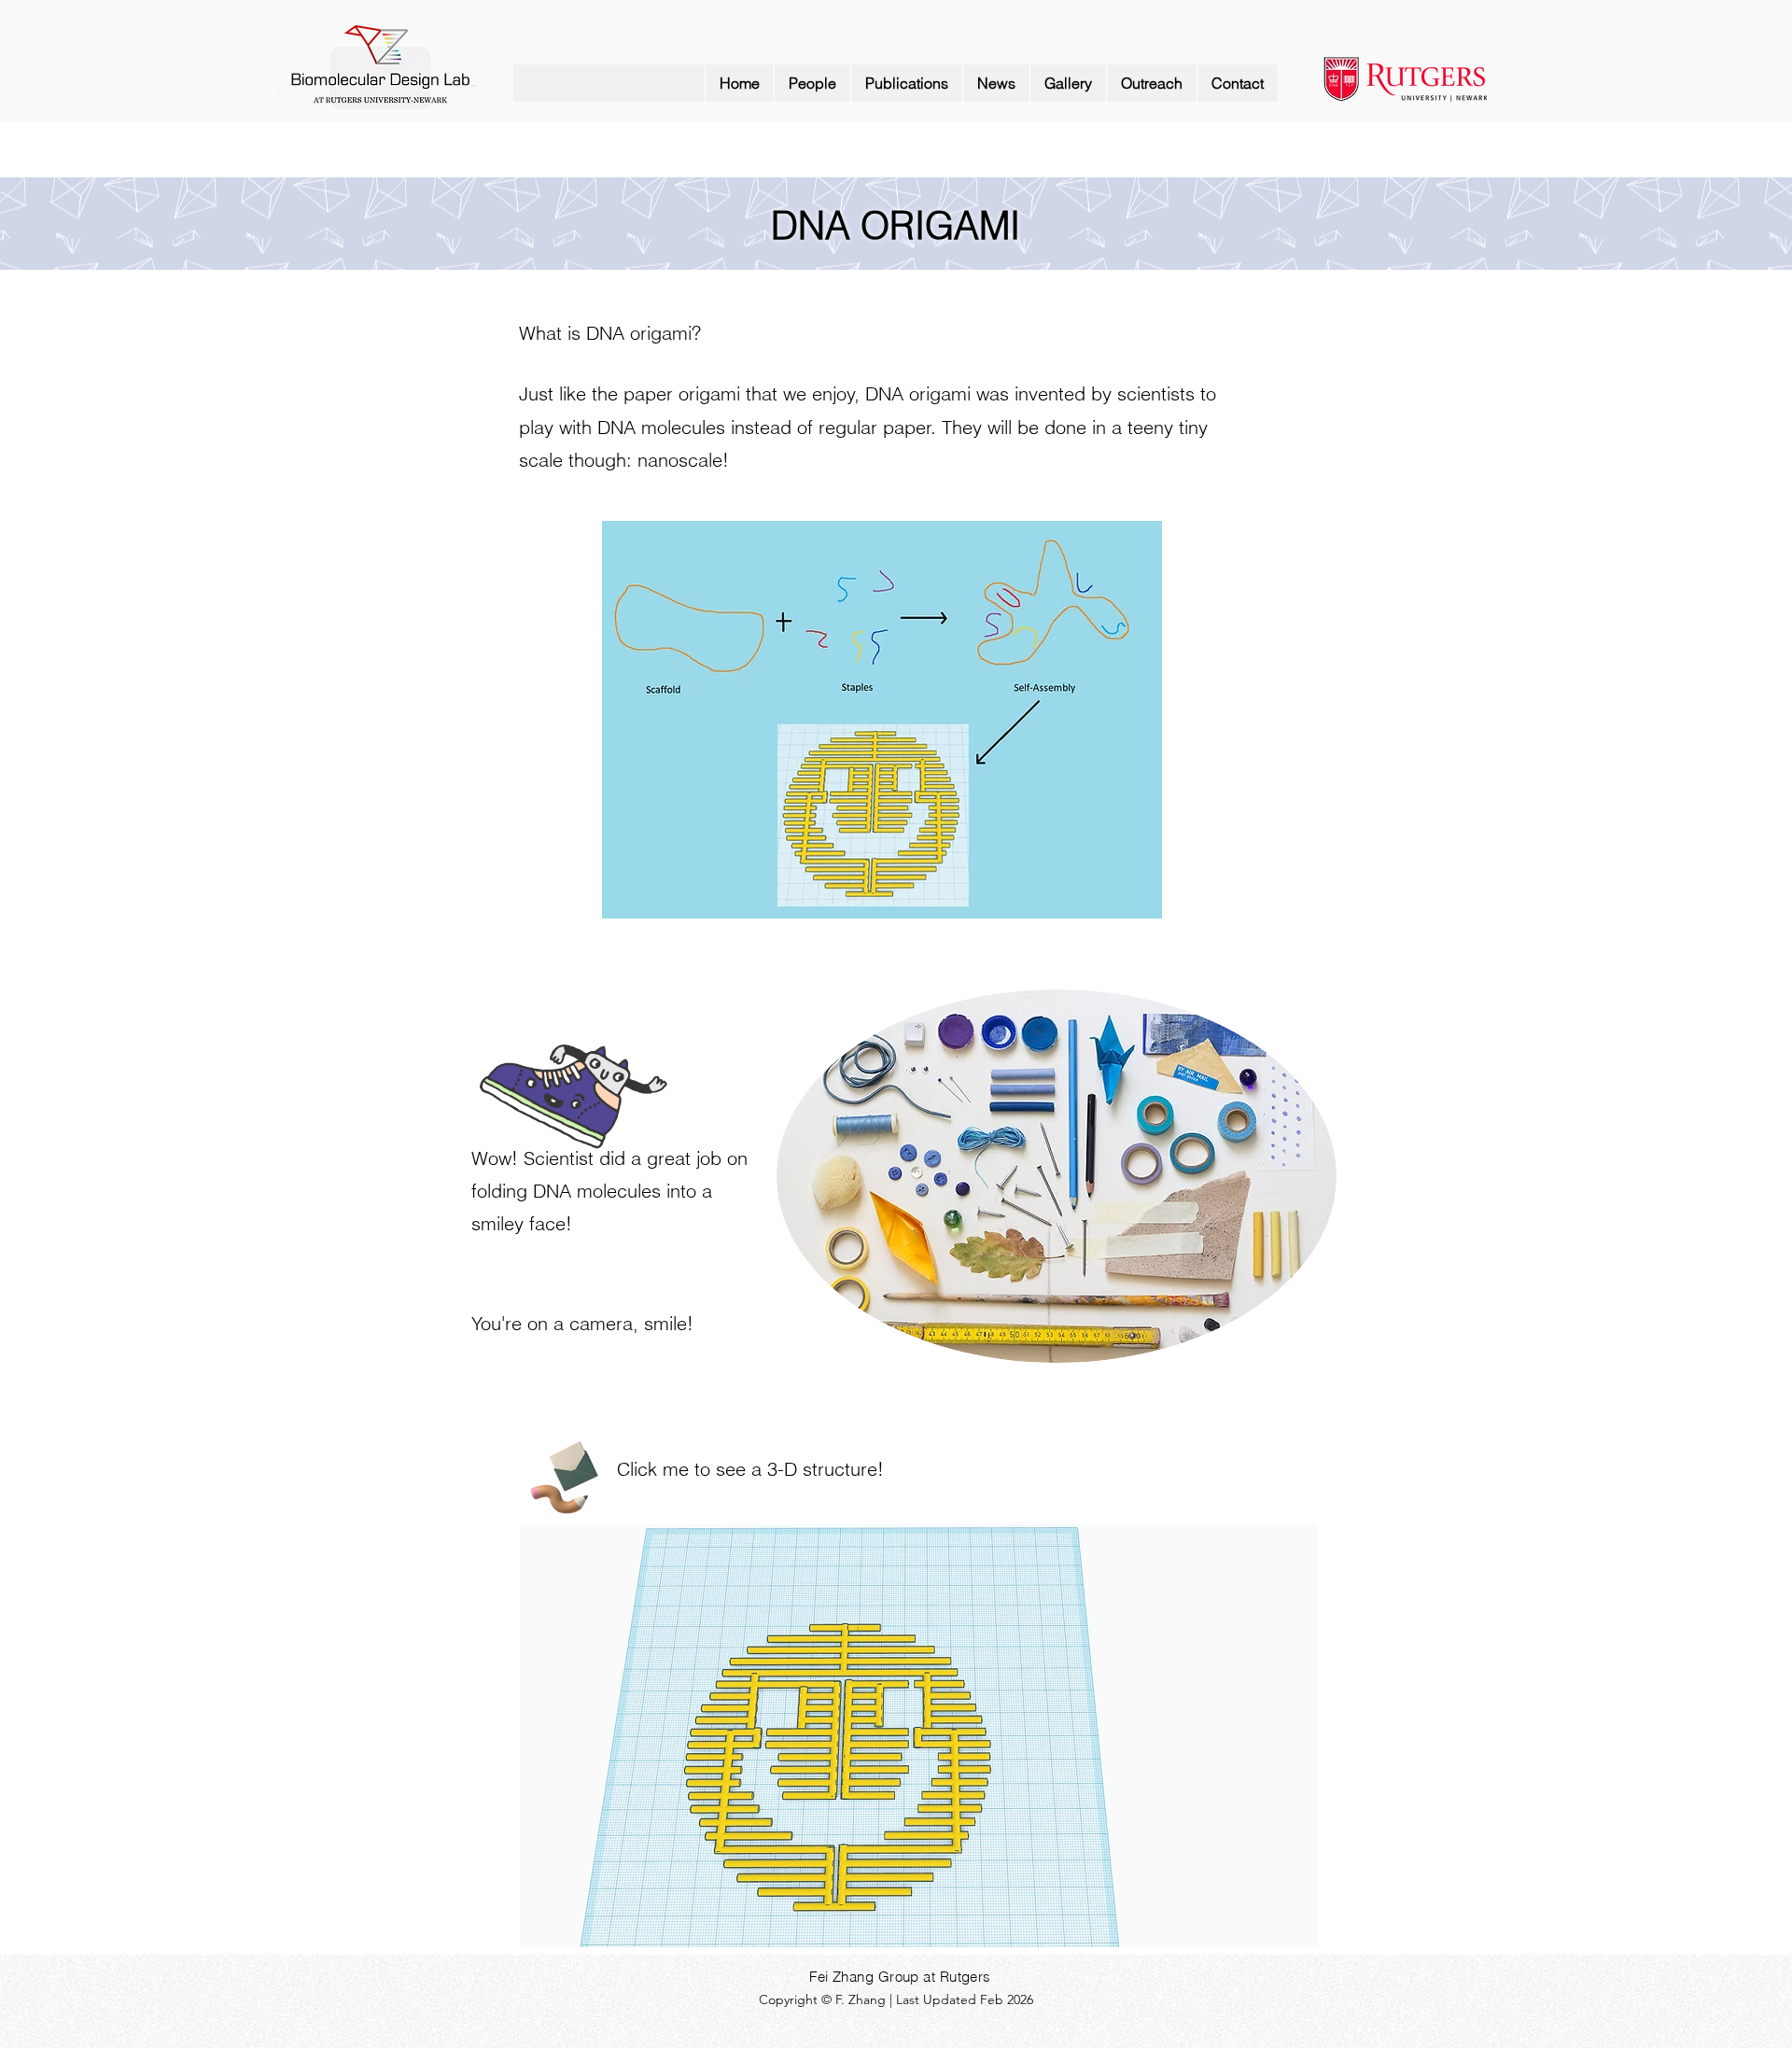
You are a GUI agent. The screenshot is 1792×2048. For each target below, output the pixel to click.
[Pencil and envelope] (563, 1474)
